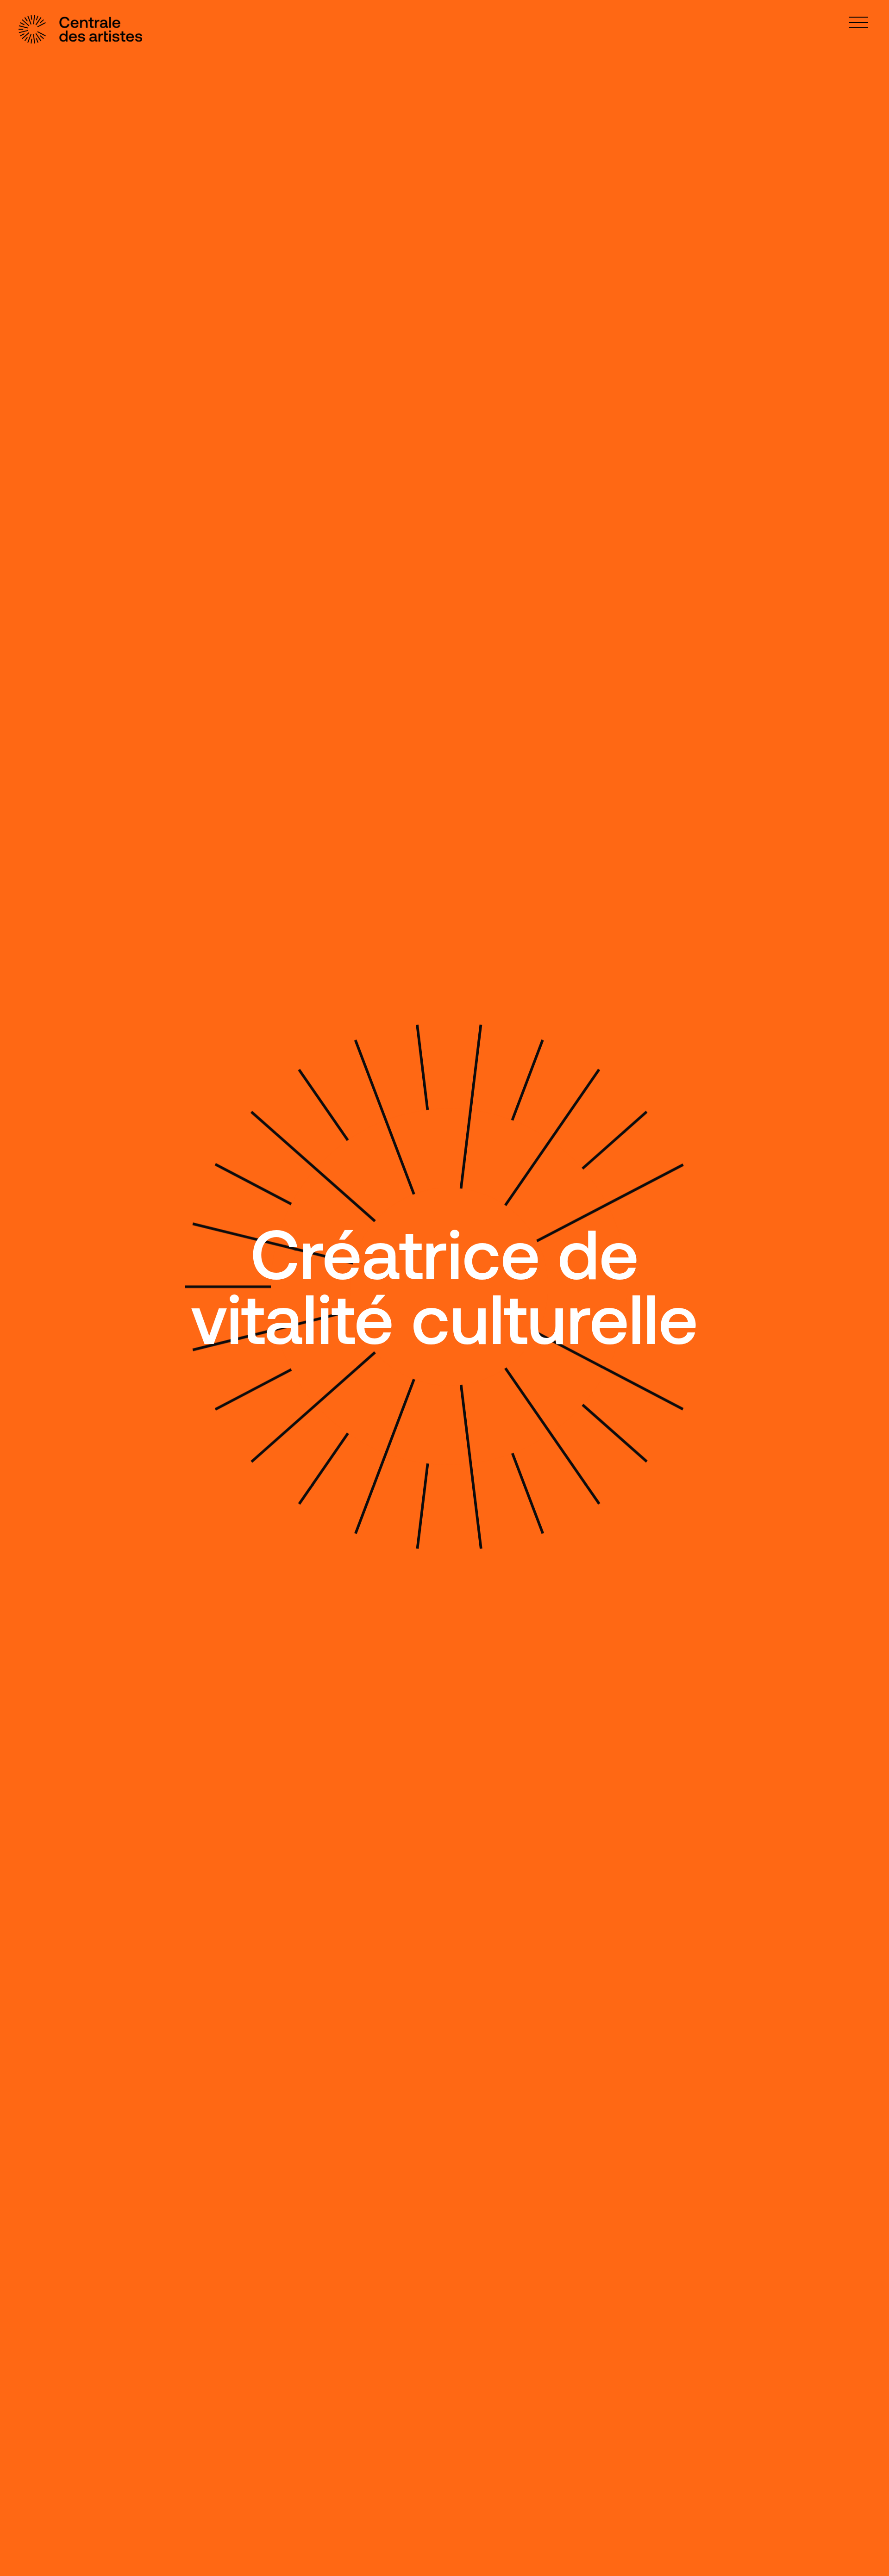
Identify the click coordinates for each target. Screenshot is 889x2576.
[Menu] (858, 22)
